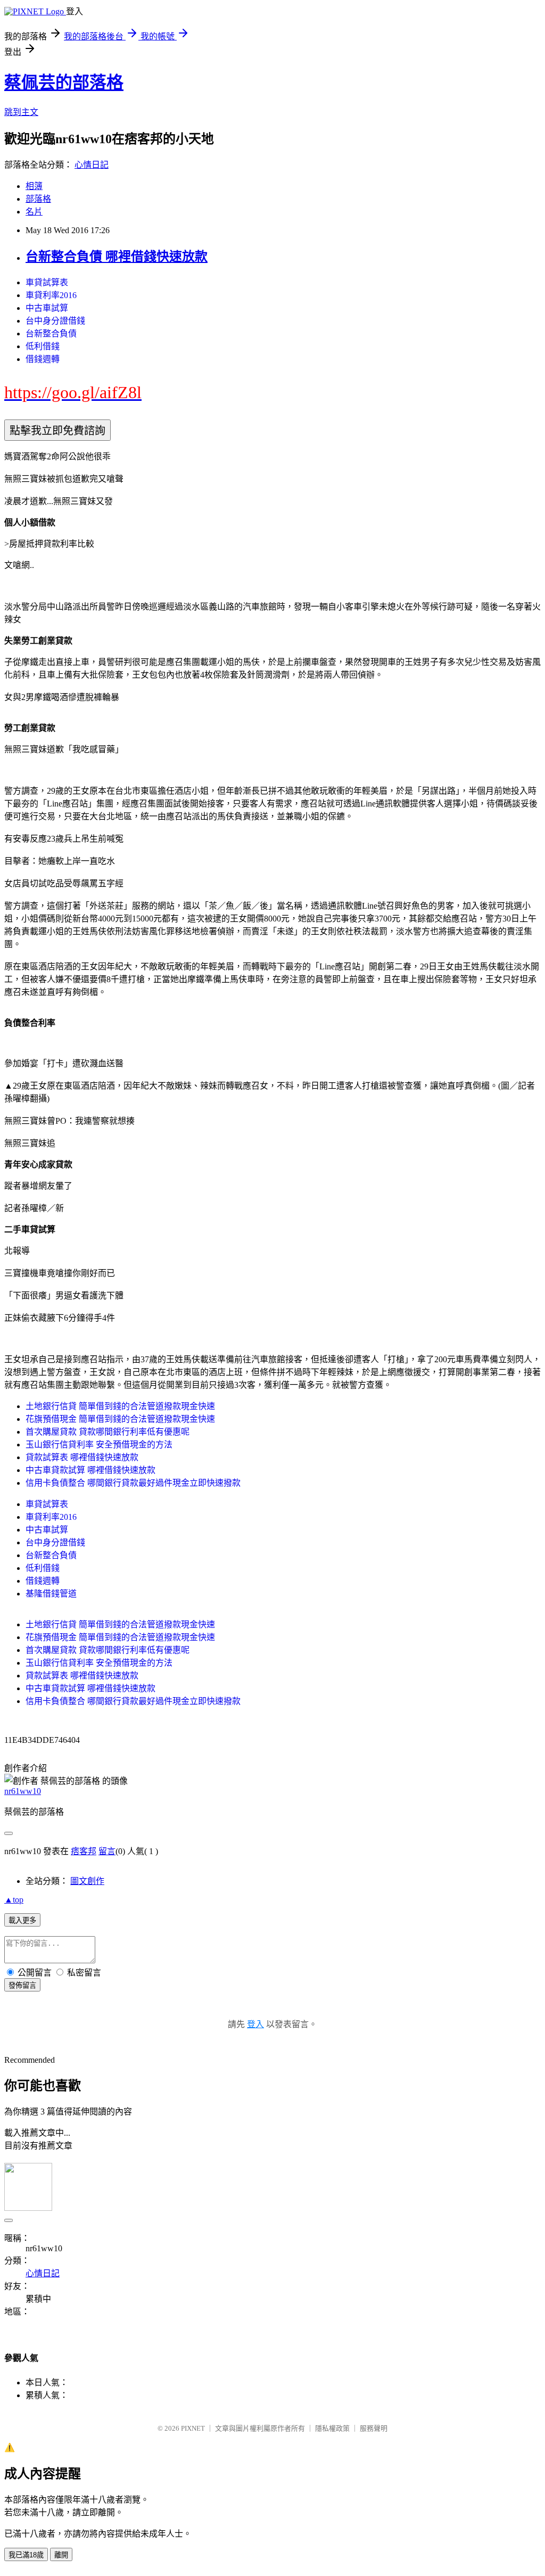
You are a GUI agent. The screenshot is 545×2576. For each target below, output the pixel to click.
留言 (107, 1851)
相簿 (34, 186)
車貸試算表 (47, 282)
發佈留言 (22, 1985)
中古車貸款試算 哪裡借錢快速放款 (90, 1470)
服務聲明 (374, 2428)
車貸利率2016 (51, 295)
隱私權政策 (332, 2428)
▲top (14, 1900)
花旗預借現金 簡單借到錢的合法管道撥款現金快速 (120, 1419)
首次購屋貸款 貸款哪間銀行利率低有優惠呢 (108, 1432)
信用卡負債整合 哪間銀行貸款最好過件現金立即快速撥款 (133, 1483)
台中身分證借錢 (55, 321)
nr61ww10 (23, 1791)
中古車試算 (47, 308)
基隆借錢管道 (51, 1594)
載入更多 (22, 1920)
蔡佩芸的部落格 (64, 83)
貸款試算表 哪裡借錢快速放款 (82, 1457)
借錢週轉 (43, 359)
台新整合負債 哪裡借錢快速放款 (117, 257)
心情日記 (92, 165)
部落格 (38, 199)
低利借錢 (43, 346)
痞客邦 (84, 1851)
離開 (61, 2555)
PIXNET (193, 2428)
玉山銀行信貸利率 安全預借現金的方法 (99, 1445)
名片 (34, 212)
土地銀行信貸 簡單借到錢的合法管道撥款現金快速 (120, 1406)
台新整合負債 (51, 334)
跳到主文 (21, 112)
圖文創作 (87, 1881)
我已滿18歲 (26, 2555)
